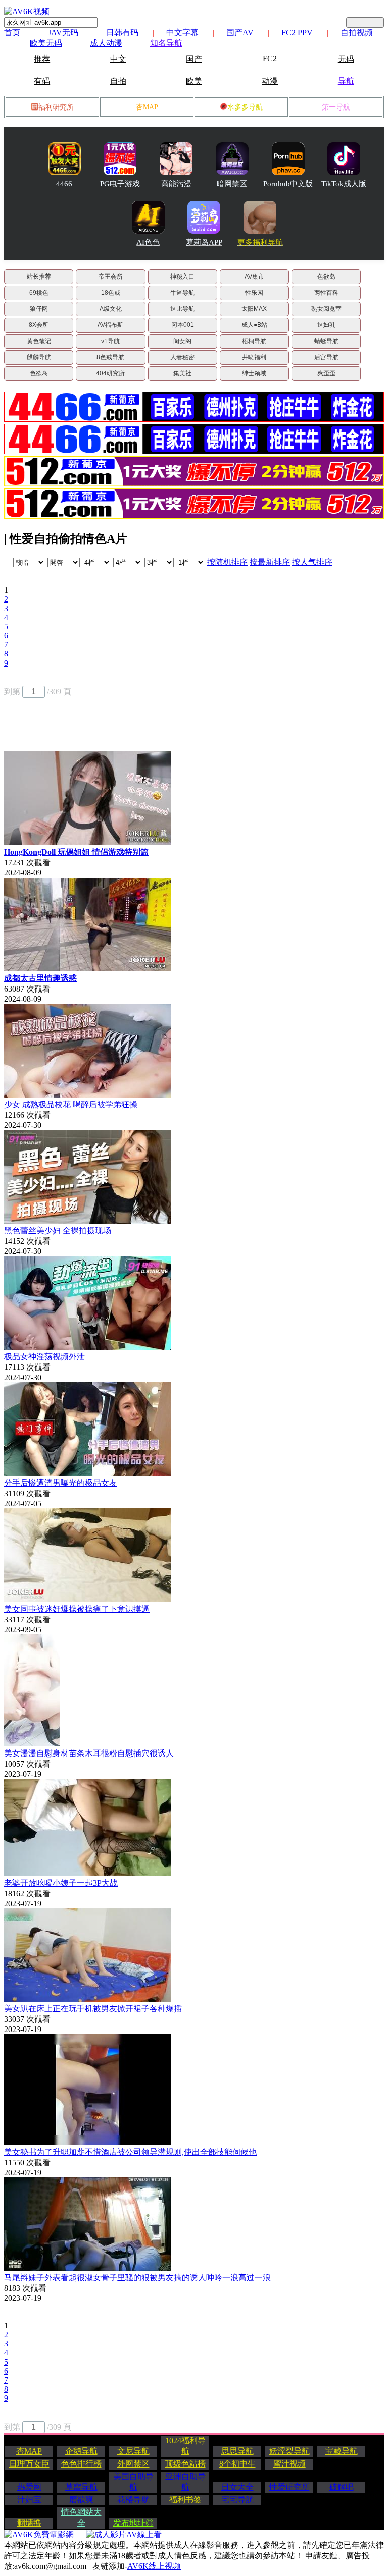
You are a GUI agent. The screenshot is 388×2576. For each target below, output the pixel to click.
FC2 (270, 58)
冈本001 (183, 325)
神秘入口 (182, 277)
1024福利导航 (185, 2446)
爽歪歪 (326, 373)
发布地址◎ (133, 2523)
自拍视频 (357, 33)
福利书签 (185, 2500)
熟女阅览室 (326, 309)
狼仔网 (39, 309)
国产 (194, 59)
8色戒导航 (110, 357)
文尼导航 (133, 2451)
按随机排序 (227, 562)
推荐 (42, 59)
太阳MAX (254, 309)
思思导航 (237, 2451)
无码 (346, 59)
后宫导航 (326, 357)
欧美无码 (46, 43)
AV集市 (254, 277)
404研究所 (110, 373)
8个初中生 (237, 2464)
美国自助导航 (133, 2482)
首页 (12, 33)
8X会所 (39, 325)
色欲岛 (326, 277)
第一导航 (336, 107)
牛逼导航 (182, 293)
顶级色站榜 (185, 2464)
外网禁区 (133, 2464)
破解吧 (342, 2487)
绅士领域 (254, 373)
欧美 (194, 81)
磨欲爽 (81, 2500)
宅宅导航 (237, 2500)
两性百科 (326, 293)
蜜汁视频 (289, 2464)
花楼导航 (133, 2500)
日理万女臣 (29, 2464)
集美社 (182, 373)
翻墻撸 (29, 2523)
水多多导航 (245, 107)
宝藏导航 (342, 2451)
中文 (118, 59)
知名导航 (166, 43)
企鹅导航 (81, 2451)
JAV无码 (63, 33)
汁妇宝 (29, 2500)
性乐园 (254, 293)
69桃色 (39, 293)
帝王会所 (111, 277)
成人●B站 (254, 325)
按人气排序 (312, 562)
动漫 (270, 81)
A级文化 (111, 309)
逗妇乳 (326, 325)
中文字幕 (182, 33)
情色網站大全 (81, 2517)
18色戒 (111, 293)
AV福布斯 (110, 325)
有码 (42, 81)
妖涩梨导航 (289, 2451)
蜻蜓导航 (326, 341)
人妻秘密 (182, 357)
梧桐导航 (254, 341)
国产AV (240, 33)
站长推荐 (39, 277)
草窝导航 (81, 2487)
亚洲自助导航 (185, 2482)
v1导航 (110, 341)
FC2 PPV (297, 33)
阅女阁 (182, 341)
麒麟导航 (39, 357)
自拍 (118, 81)
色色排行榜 (81, 2464)
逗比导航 (182, 309)
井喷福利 (254, 357)
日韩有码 (122, 33)
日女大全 (237, 2487)
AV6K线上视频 (154, 2566)
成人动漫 (106, 43)
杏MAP (147, 107)
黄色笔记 (39, 341)
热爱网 (29, 2487)
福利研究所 (56, 107)
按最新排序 (270, 562)
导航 (346, 81)
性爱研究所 (289, 2487)
